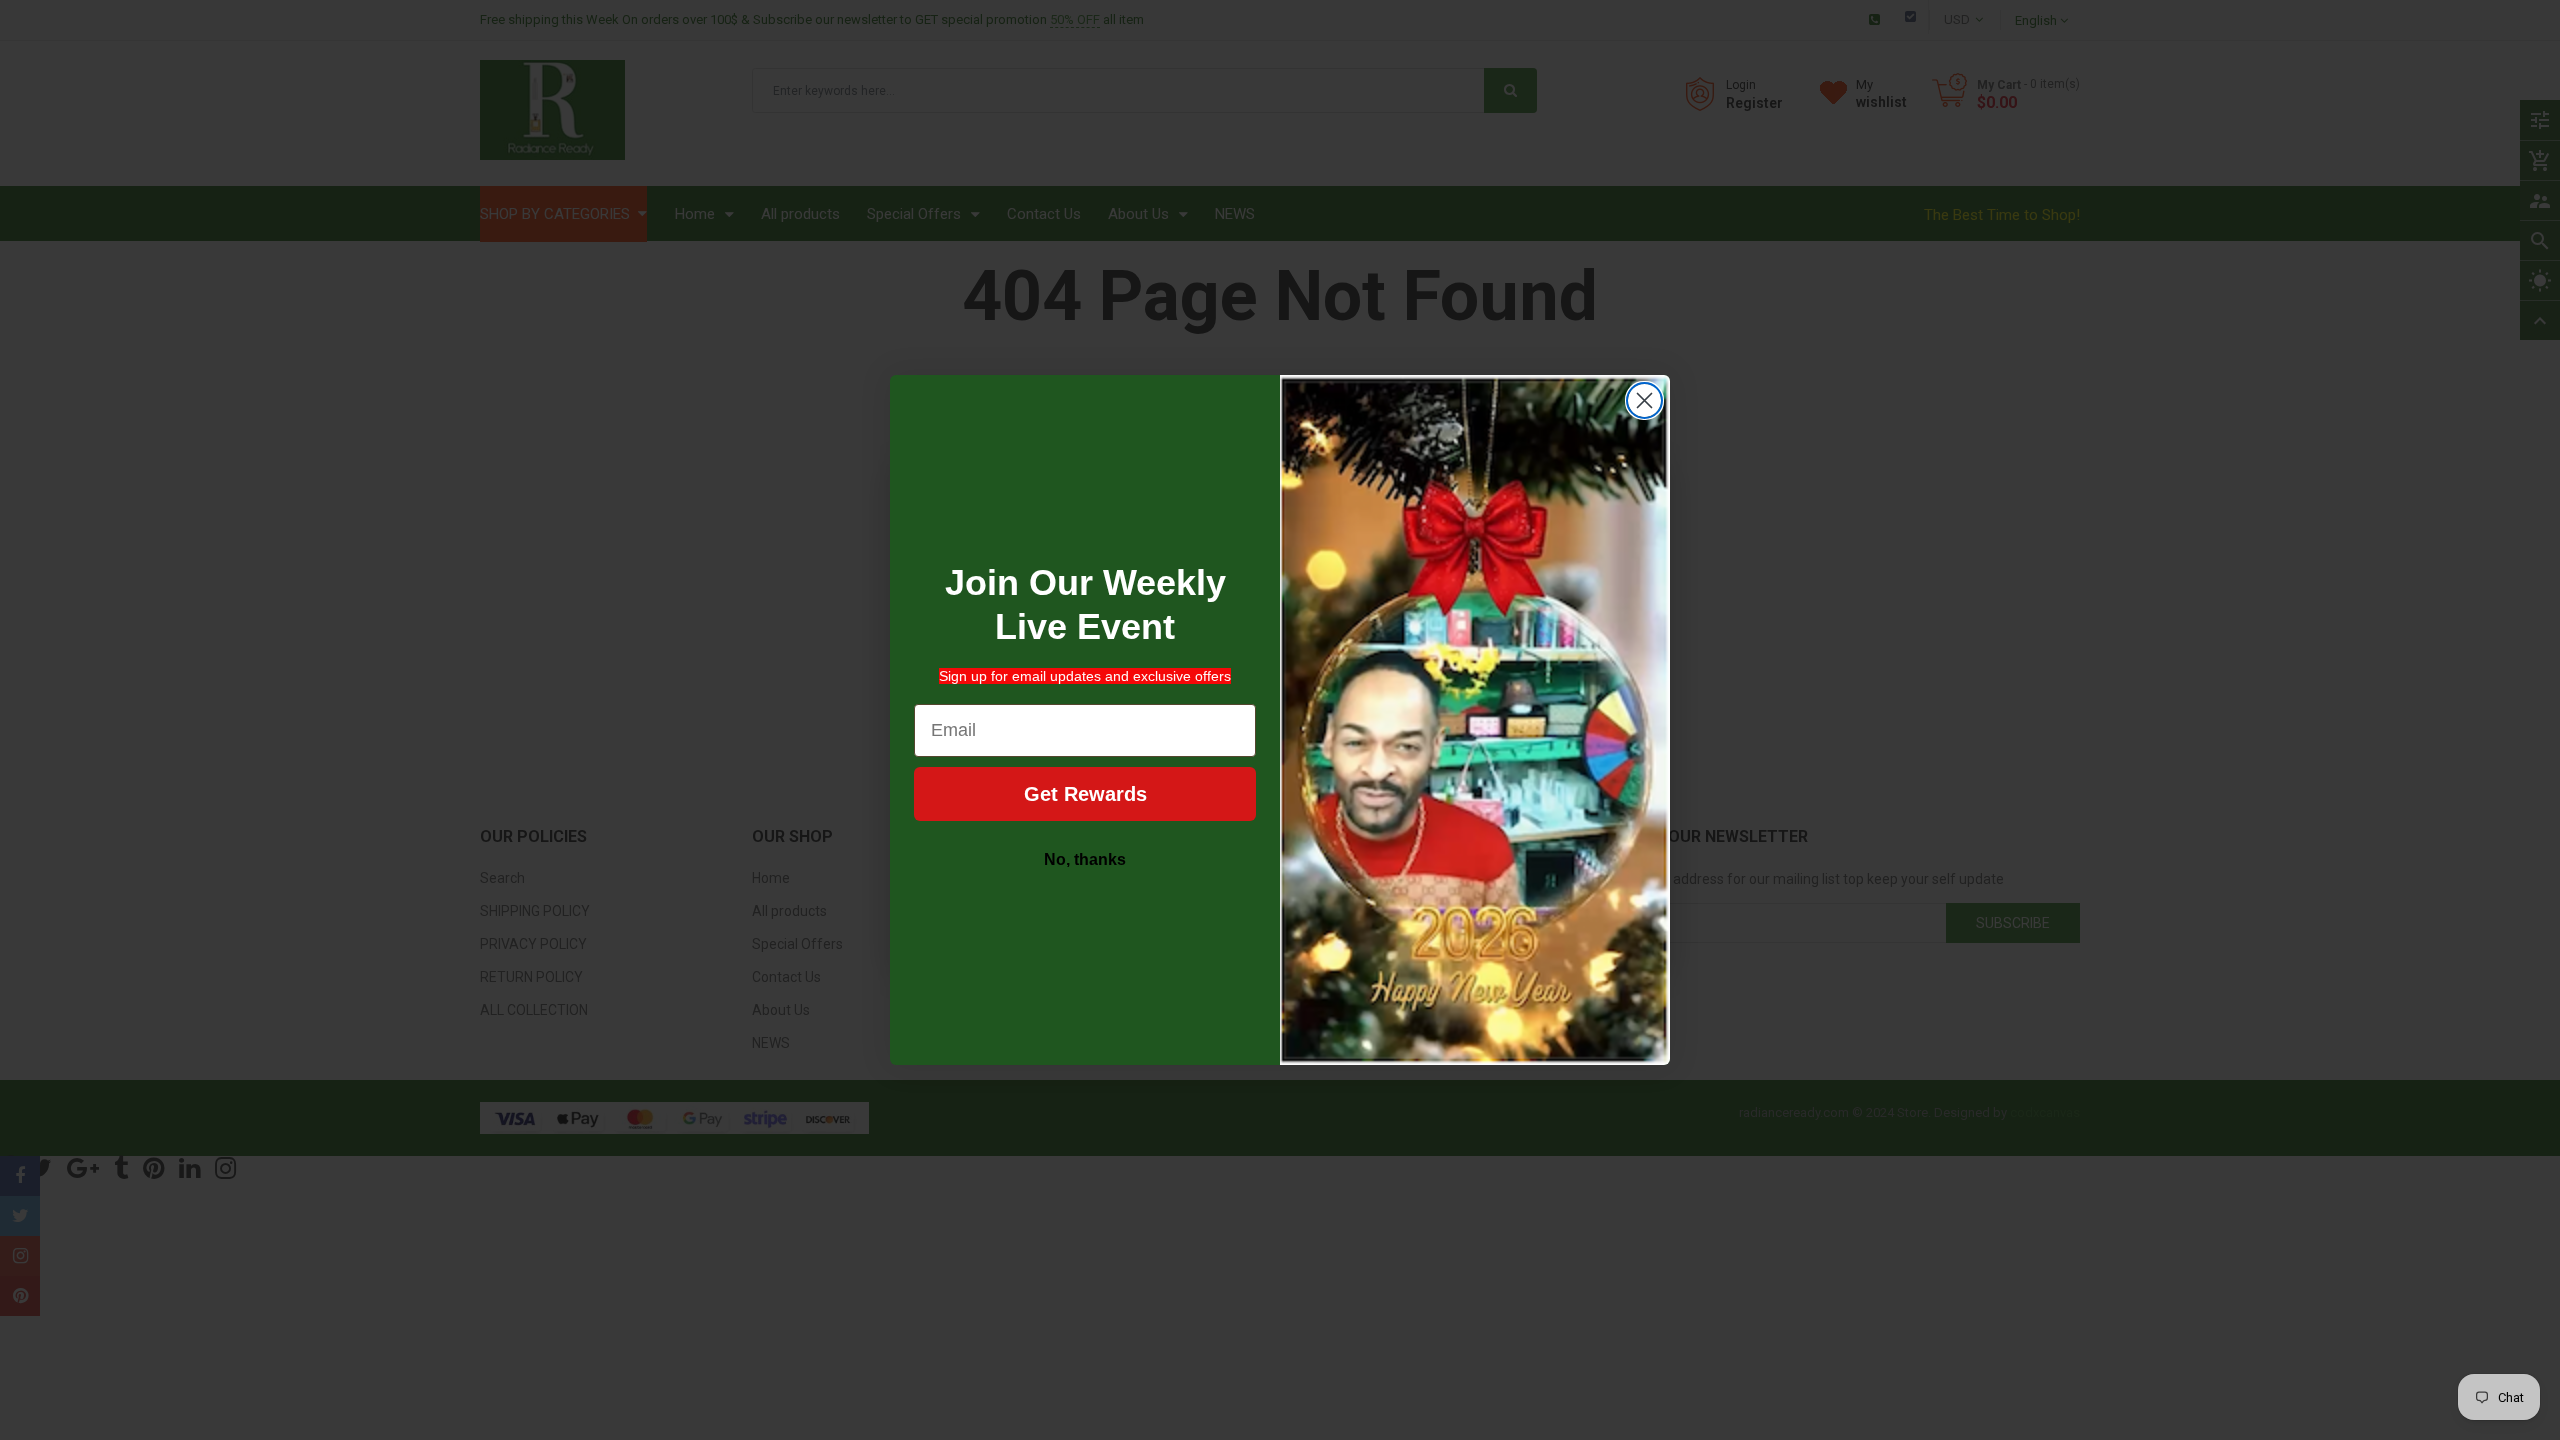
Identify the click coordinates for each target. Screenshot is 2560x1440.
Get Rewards (1085, 794)
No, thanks (1085, 859)
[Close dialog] (1644, 400)
